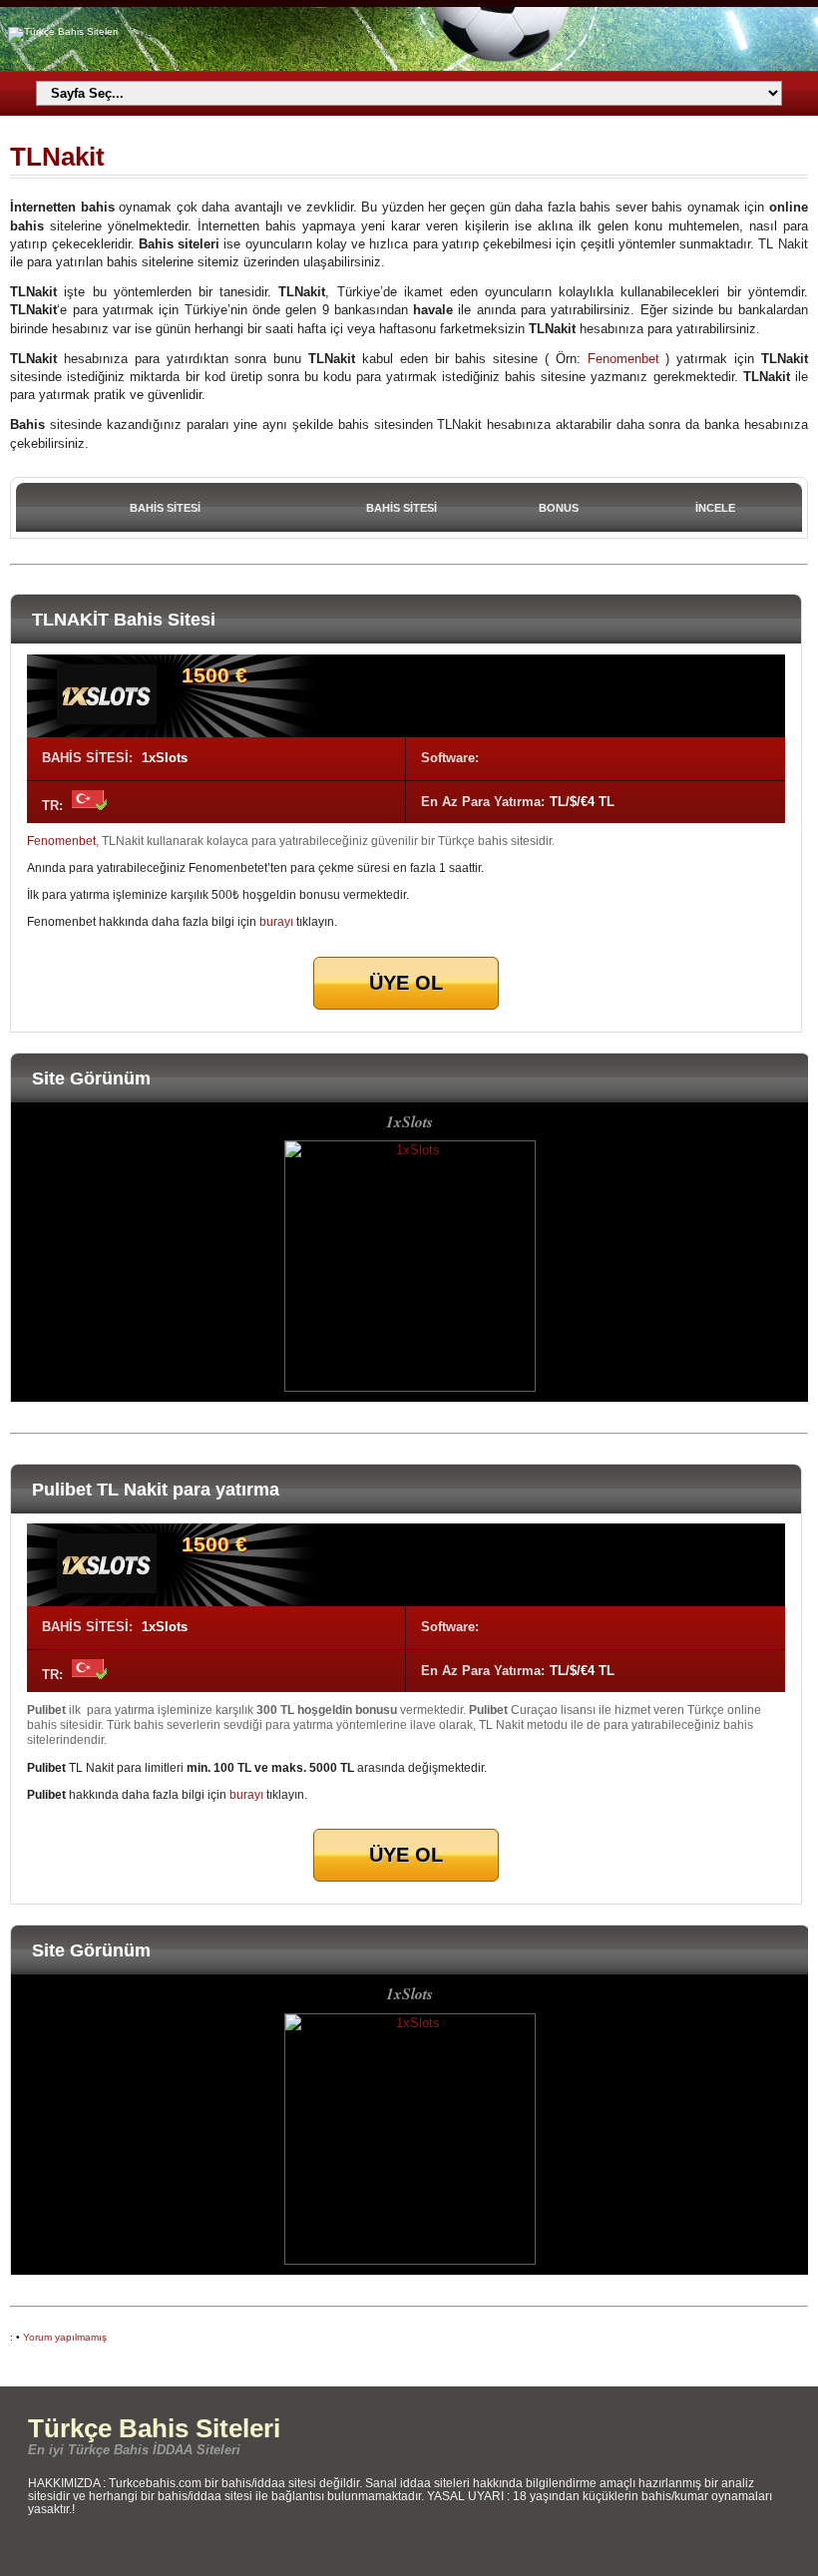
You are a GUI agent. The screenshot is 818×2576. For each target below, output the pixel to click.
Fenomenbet (623, 359)
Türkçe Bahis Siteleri (154, 2428)
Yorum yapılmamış (65, 2337)
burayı (276, 921)
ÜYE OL (406, 983)
